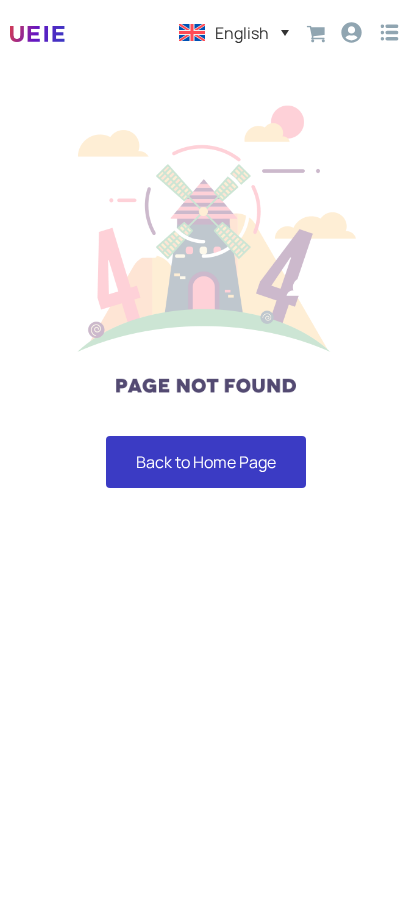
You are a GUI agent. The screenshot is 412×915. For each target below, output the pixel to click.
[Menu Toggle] (389, 32)
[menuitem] (234, 32)
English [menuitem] (242, 33)
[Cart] (316, 32)
